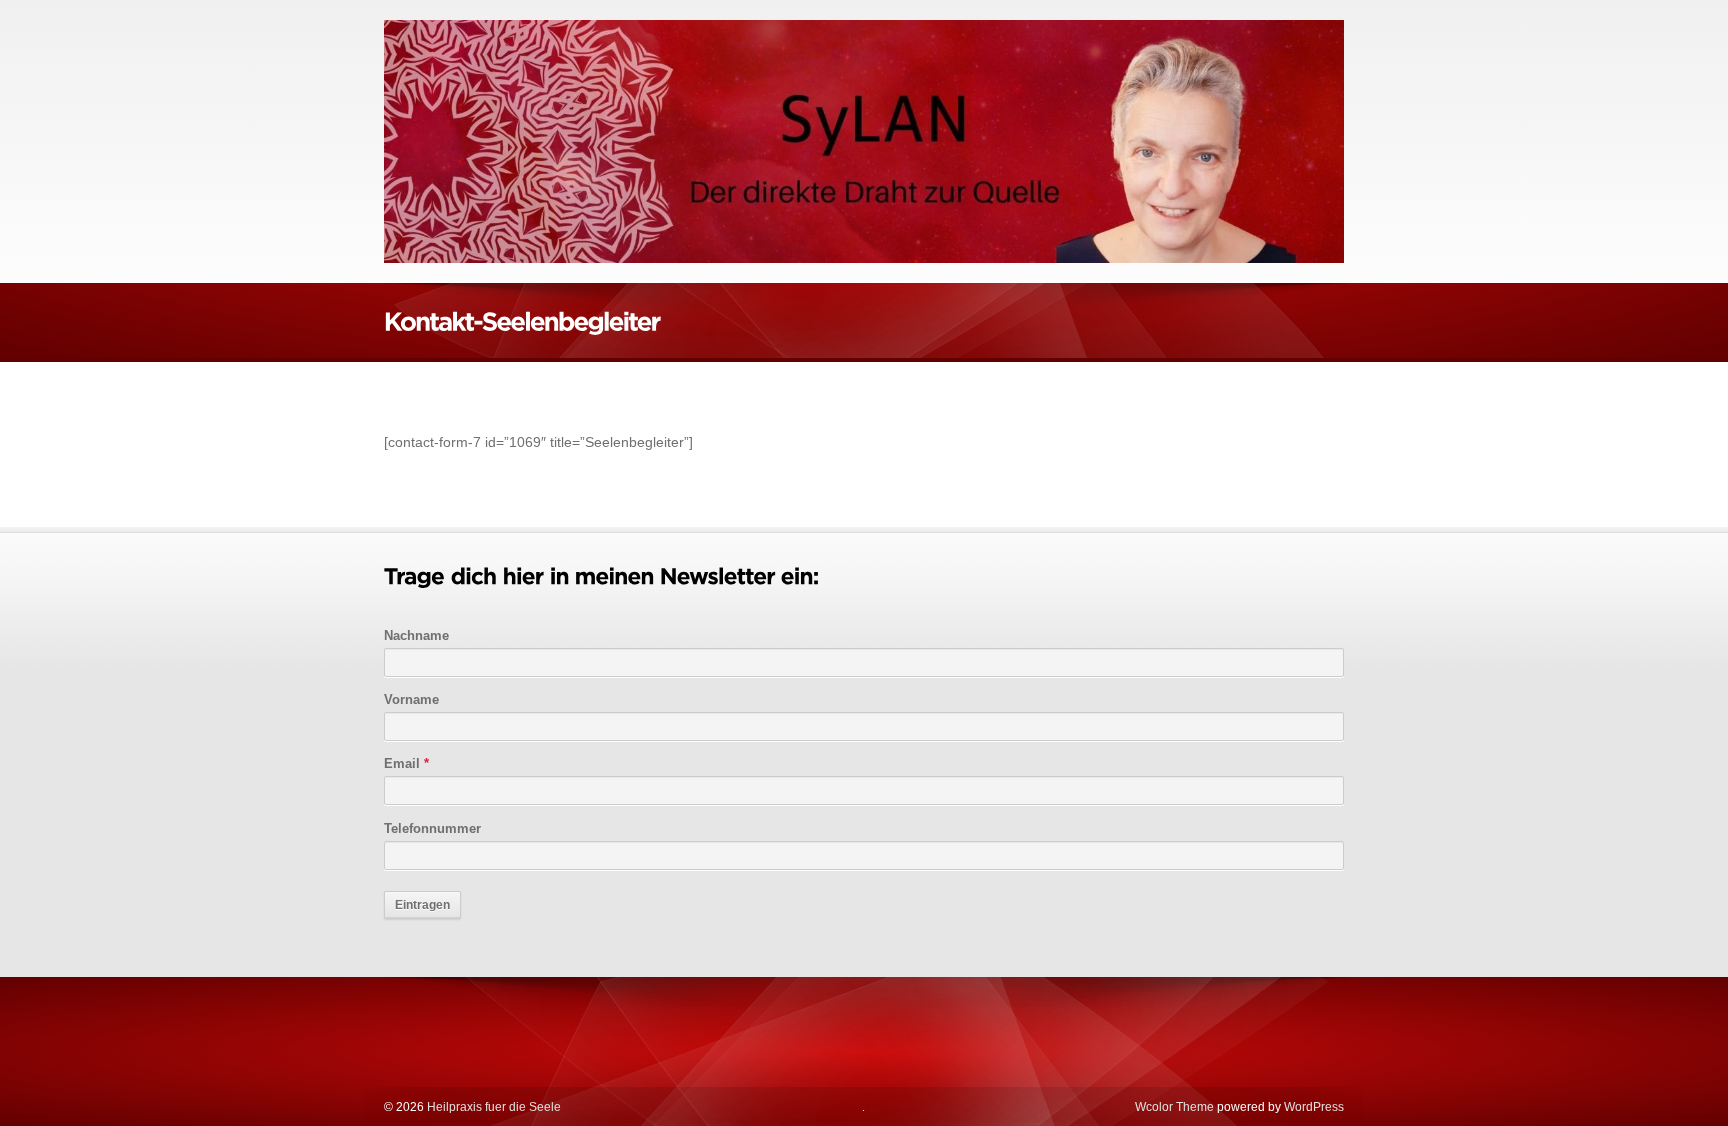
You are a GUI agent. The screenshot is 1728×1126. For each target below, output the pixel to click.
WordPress (1314, 1107)
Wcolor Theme (1174, 1107)
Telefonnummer (432, 828)
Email (406, 763)
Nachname (416, 635)
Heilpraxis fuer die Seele (492, 1107)
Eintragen (422, 905)
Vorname (411, 699)
